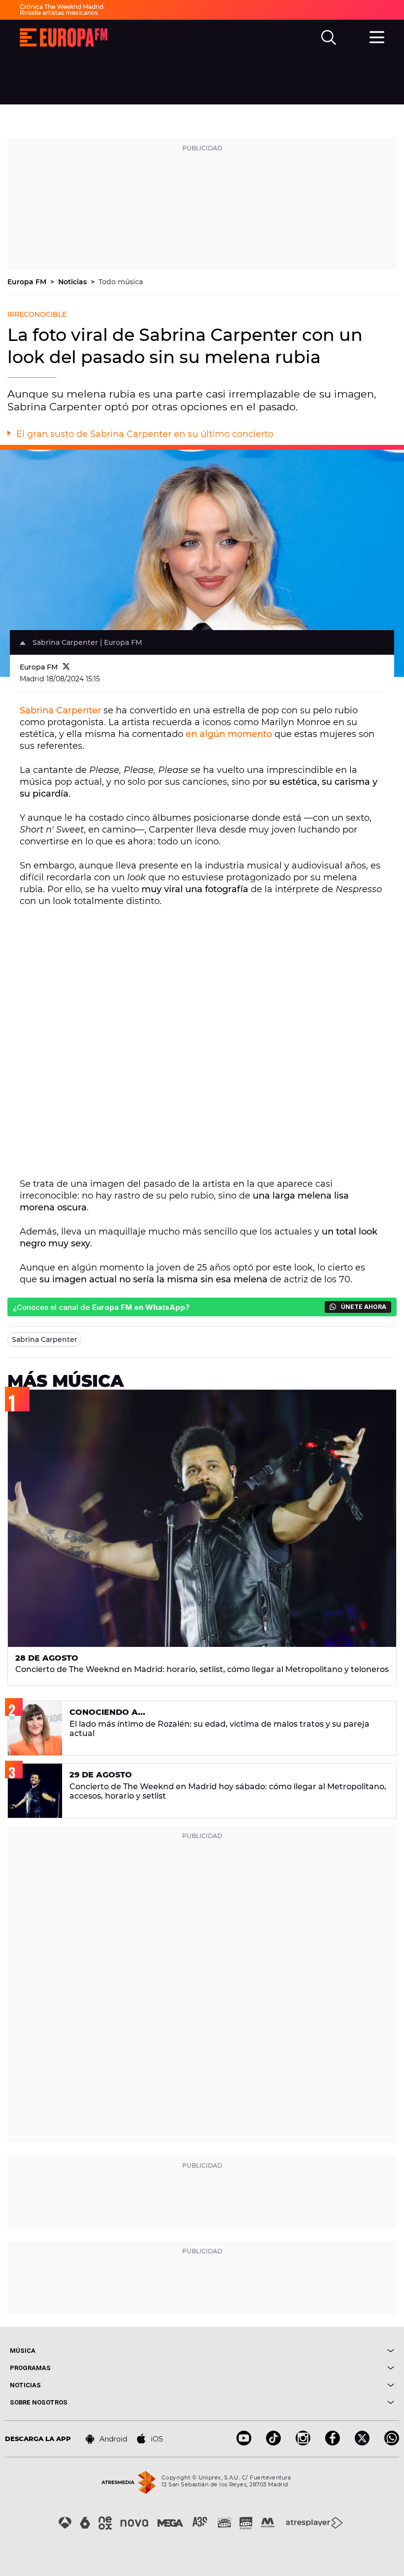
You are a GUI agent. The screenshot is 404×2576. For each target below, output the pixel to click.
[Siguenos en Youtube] (244, 2443)
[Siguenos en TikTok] (273, 2443)
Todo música (121, 282)
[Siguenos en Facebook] (333, 2443)
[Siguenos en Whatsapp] (392, 2443)
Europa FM (28, 282)
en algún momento (229, 734)
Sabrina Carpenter (60, 710)
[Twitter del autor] (66, 667)
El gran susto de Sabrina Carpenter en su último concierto (145, 434)
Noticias (73, 282)
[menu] (377, 36)
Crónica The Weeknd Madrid (62, 7)
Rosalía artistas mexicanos (59, 13)
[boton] (298, 2351)
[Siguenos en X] (362, 2443)
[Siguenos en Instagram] (303, 2443)
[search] (329, 37)
